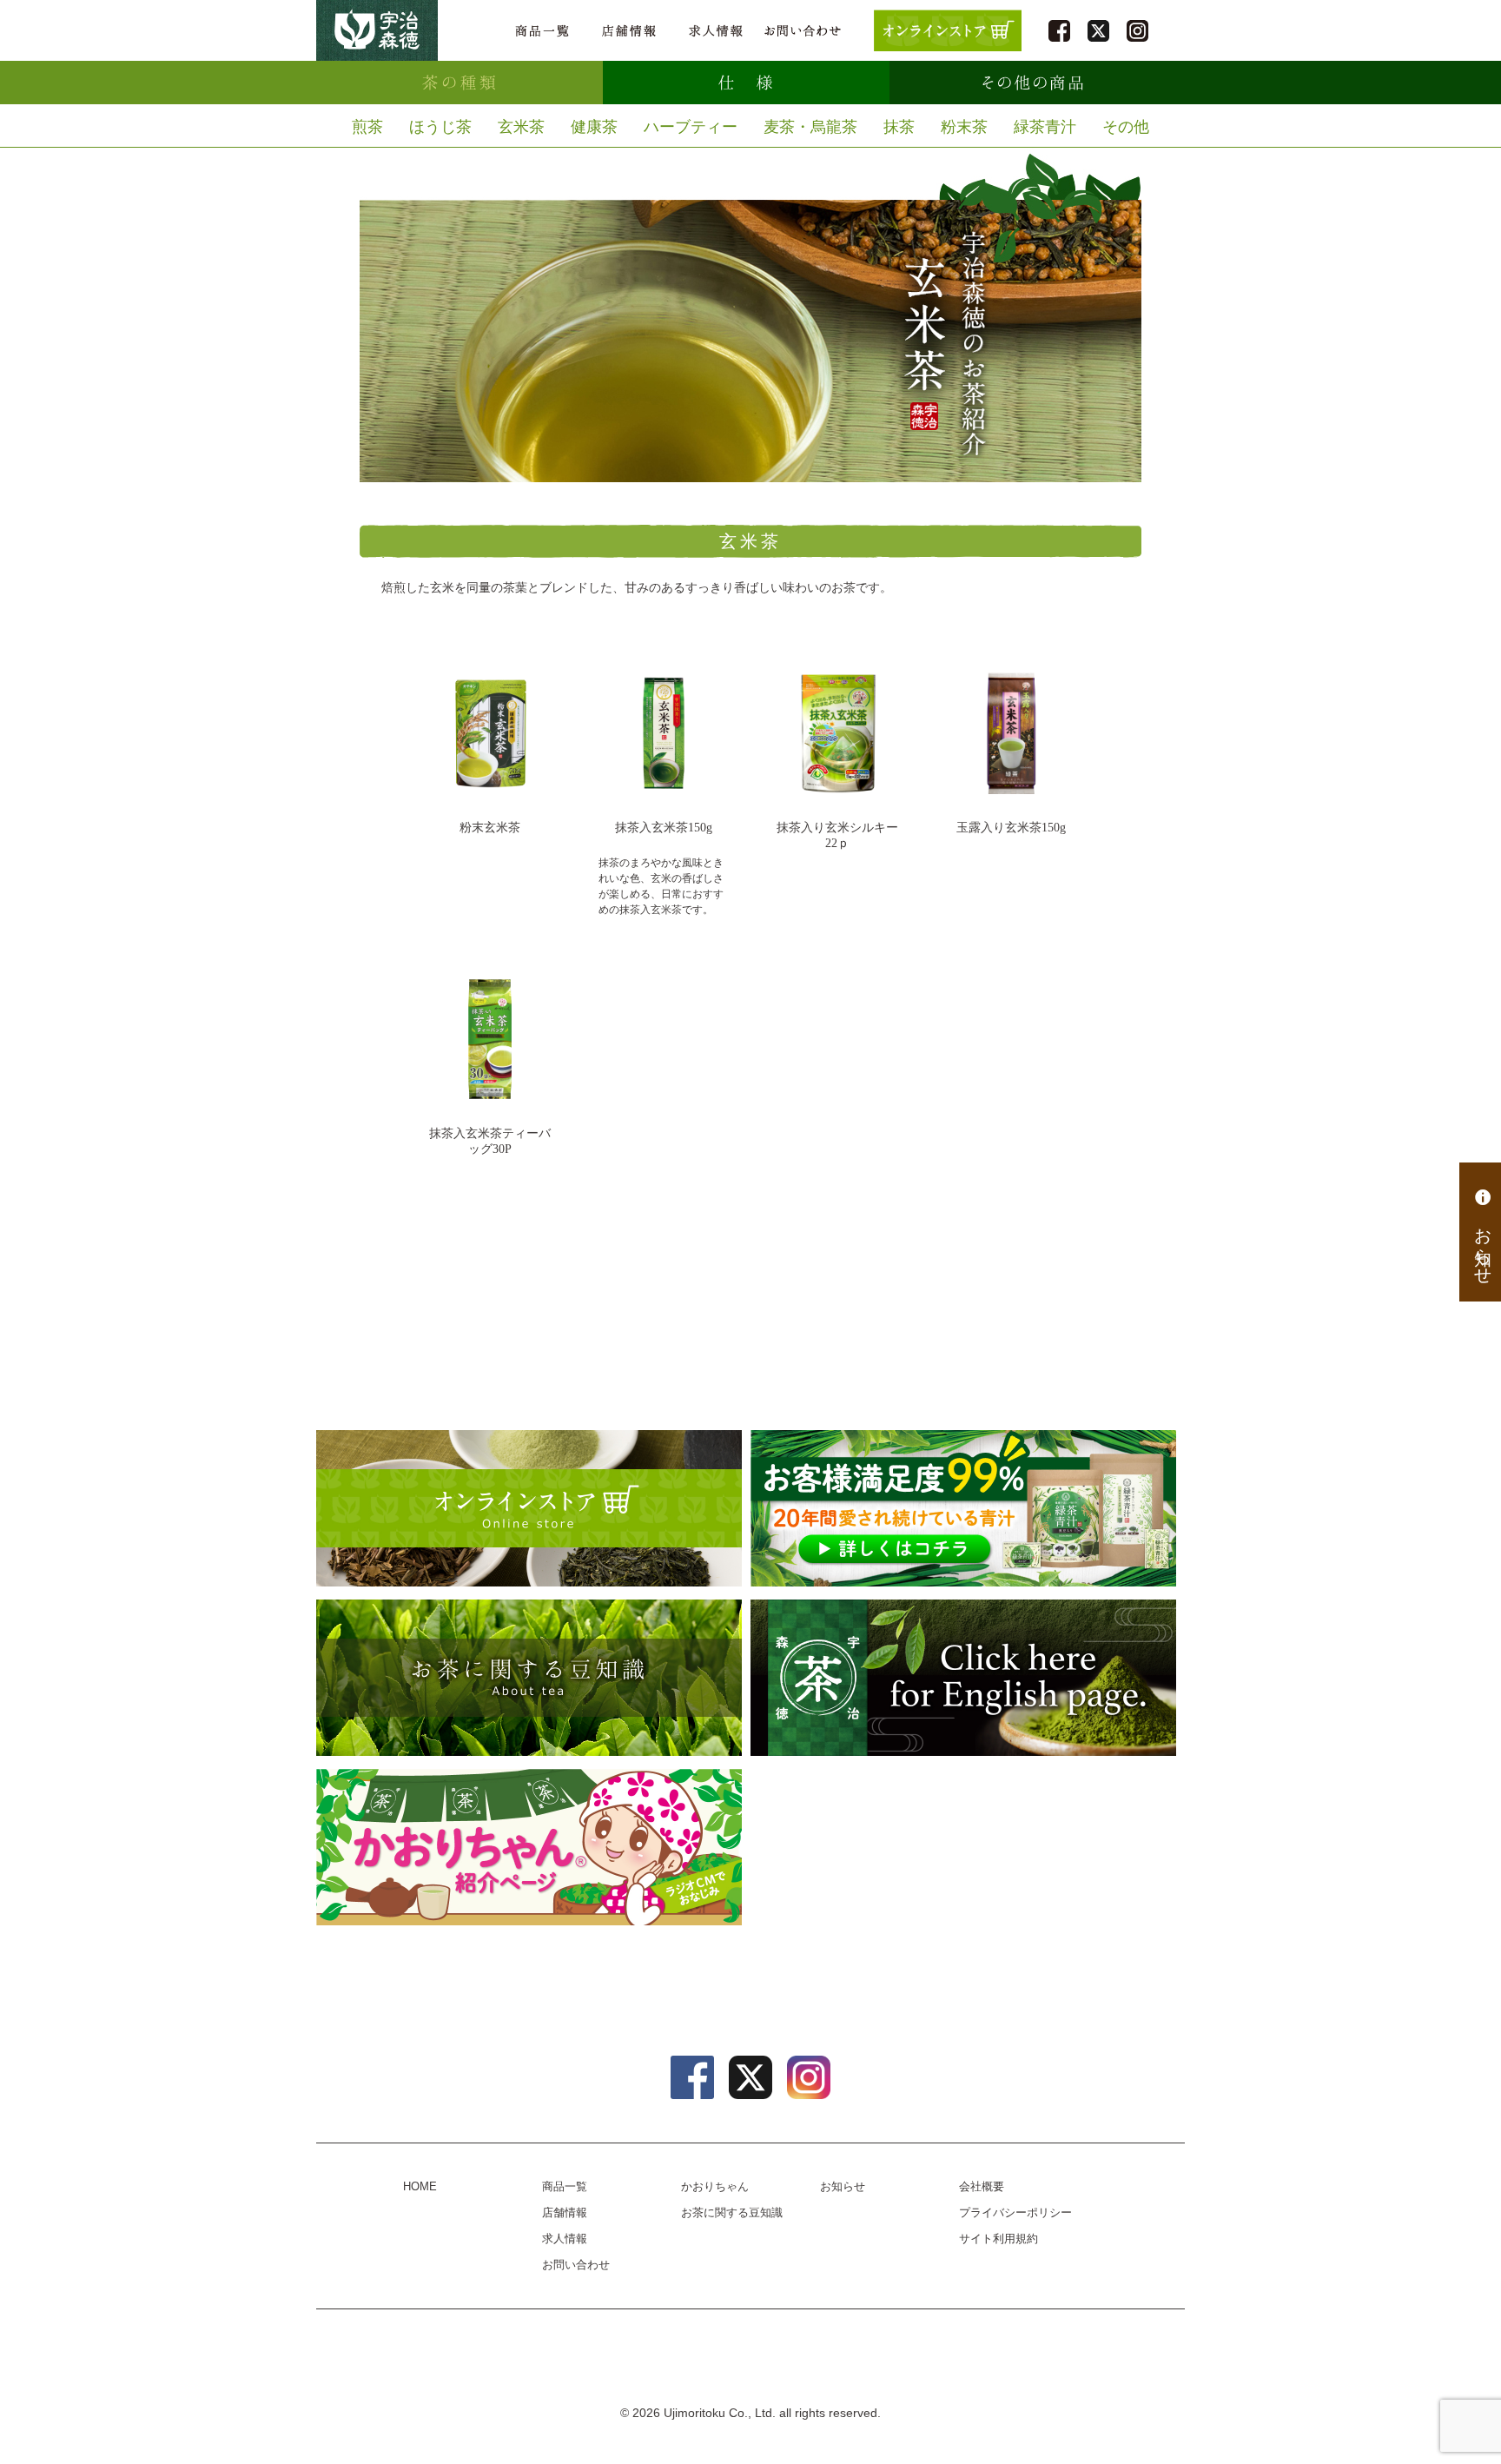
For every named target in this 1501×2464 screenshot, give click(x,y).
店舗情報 (629, 31)
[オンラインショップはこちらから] (948, 30)
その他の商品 (1033, 83)
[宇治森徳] (377, 30)
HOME (420, 2186)
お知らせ (1483, 1244)
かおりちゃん (529, 1847)
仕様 (746, 83)
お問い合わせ (803, 31)
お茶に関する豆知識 (529, 1678)
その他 (1126, 127)
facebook (1059, 31)
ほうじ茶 (440, 127)
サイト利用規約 (998, 2239)
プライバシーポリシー (1015, 2212)
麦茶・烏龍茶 (810, 127)
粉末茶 (964, 127)
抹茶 (899, 127)
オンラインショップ (529, 1508)
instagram (1137, 31)
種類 (460, 83)
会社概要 (982, 2186)
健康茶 (594, 127)
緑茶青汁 (1045, 127)
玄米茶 (521, 127)
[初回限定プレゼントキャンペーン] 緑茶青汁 (963, 1508)
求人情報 (716, 31)
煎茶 (367, 127)
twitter (1098, 31)
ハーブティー (691, 127)
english (963, 1678)
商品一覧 (542, 31)
